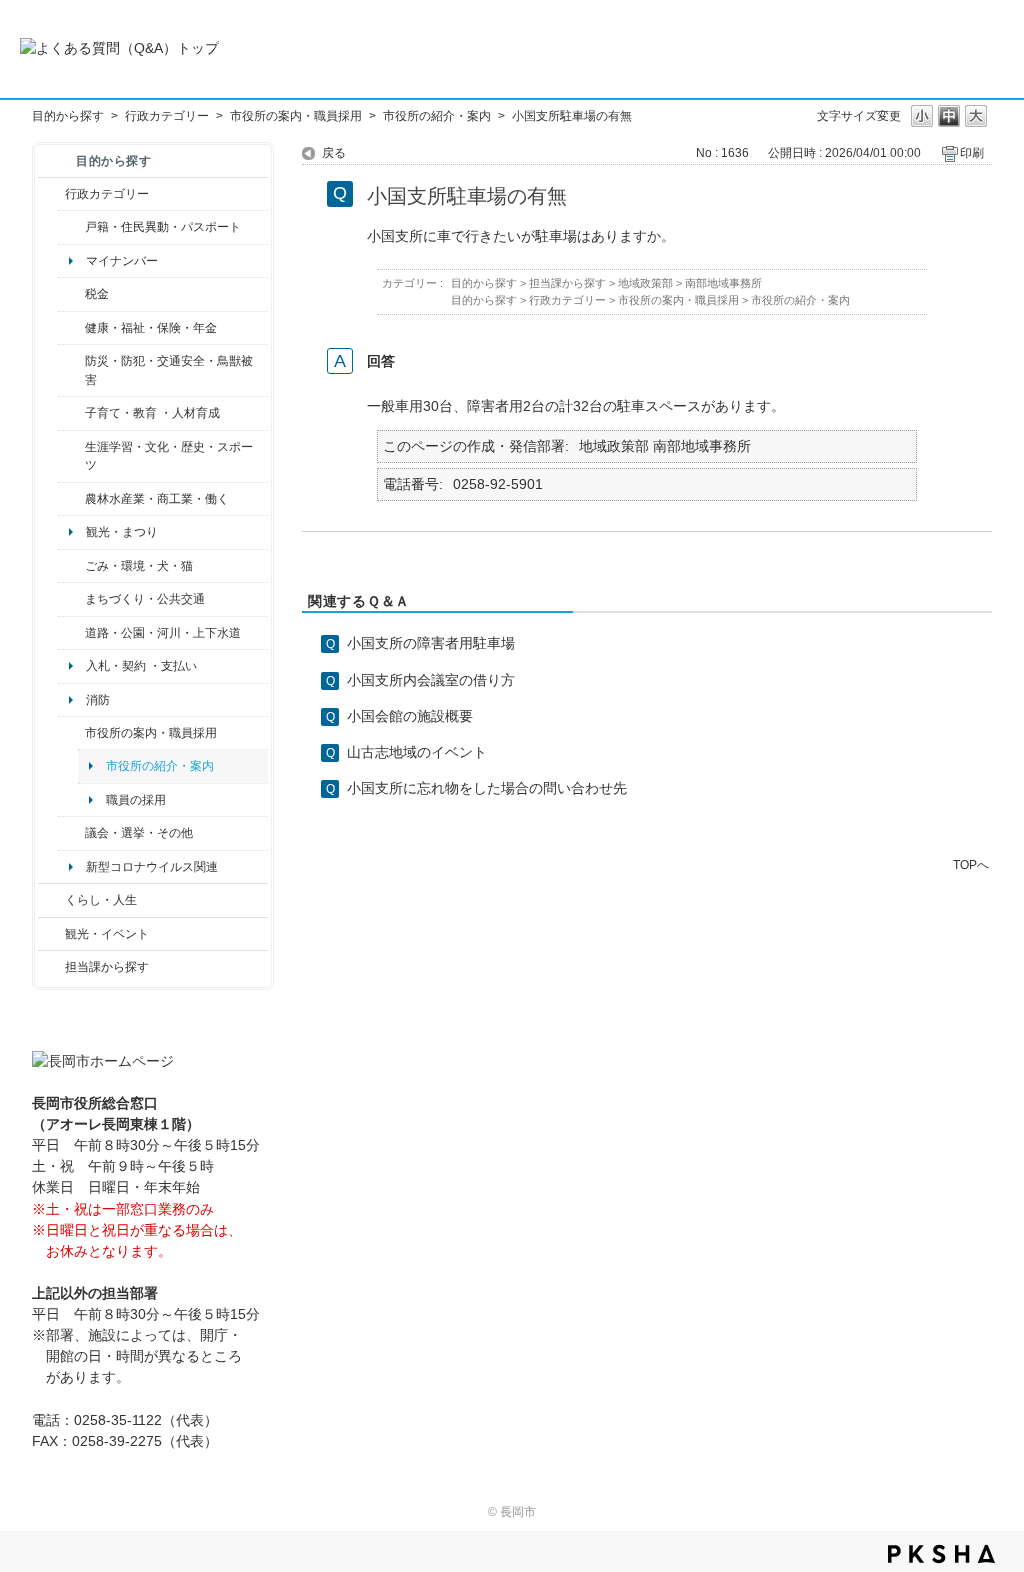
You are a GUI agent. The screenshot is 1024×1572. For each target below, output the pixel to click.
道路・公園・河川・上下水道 (163, 633)
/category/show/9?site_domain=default (51, 967)
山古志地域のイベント (417, 752)
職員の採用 (136, 800)
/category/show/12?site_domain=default (51, 900)
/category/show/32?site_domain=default (71, 733)
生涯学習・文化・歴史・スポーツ (169, 456)
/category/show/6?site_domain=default (71, 599)
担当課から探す (107, 967)
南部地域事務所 (723, 283)
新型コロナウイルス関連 (152, 867)
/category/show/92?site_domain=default (71, 294)
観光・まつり (122, 532)
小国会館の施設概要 (410, 716)
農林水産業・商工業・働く (157, 499)
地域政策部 (645, 283)
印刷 (972, 153)
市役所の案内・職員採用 (296, 116)
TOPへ (971, 864)
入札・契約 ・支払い (141, 666)
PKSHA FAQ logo (941, 1554)
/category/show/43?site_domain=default (71, 456)
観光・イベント (107, 934)
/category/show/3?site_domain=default (51, 194)
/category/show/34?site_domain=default (71, 499)
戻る (334, 153)
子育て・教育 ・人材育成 (152, 413)
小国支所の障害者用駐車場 (431, 643)
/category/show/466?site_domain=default (71, 833)
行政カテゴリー (167, 116)
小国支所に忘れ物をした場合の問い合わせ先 (487, 788)
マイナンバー (122, 261)
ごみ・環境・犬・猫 (139, 566)
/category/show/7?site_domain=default (71, 227)
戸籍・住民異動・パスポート (163, 227)
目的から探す (68, 116)
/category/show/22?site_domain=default (71, 566)
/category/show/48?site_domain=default (71, 413)
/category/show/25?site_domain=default (71, 370)
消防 (98, 700)
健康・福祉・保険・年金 (151, 328)
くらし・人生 (101, 900)
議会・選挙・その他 (139, 833)
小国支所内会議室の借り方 (431, 680)
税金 (97, 294)
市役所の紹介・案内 (437, 116)
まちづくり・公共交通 (145, 599)
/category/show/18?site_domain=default (51, 934)
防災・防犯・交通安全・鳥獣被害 (169, 370)
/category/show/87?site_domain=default (71, 633)
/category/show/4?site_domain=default (71, 328)
